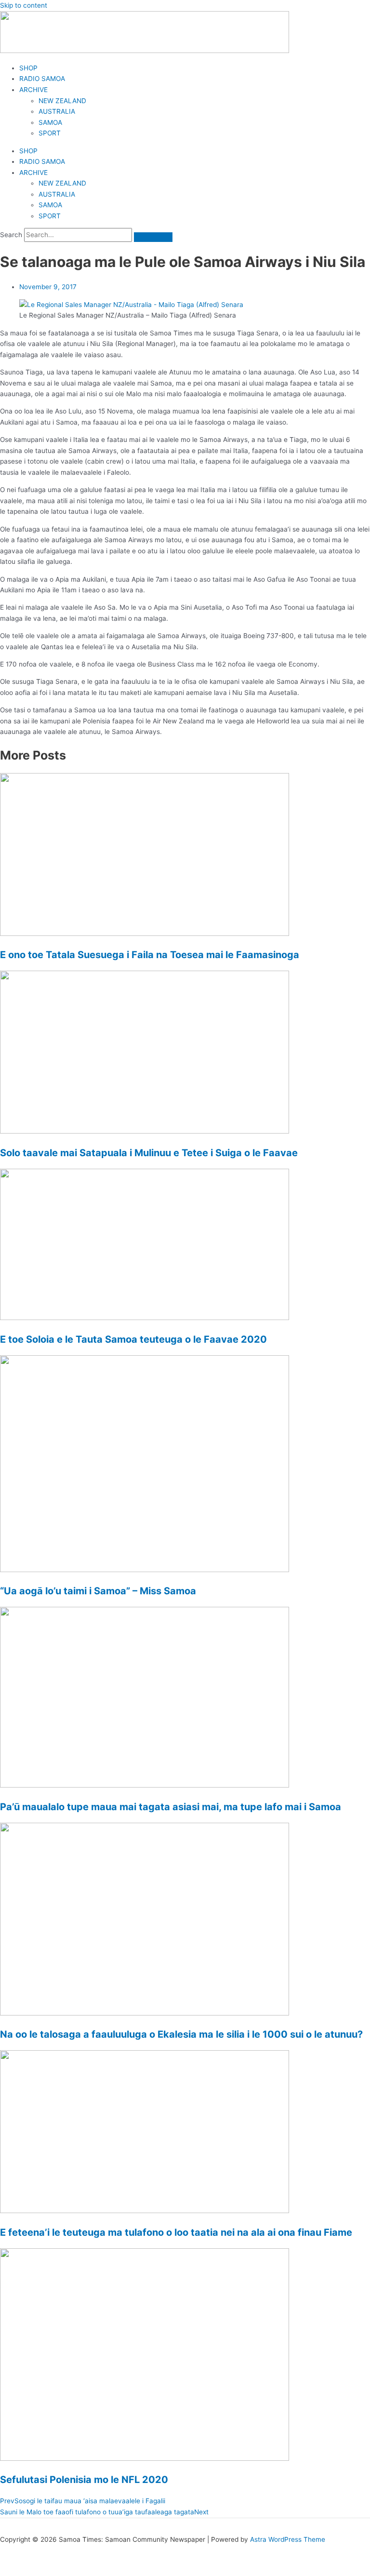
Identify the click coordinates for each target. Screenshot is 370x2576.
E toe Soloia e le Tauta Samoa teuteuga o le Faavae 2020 (133, 1339)
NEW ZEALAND (62, 101)
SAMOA (50, 122)
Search (11, 235)
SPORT (50, 133)
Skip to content (24, 5)
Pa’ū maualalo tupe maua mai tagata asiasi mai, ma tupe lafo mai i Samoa (171, 1807)
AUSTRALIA (57, 111)
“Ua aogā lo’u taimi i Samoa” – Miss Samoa (98, 1591)
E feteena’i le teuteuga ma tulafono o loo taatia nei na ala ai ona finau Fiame (176, 2232)
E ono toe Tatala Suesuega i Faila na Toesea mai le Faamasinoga (150, 955)
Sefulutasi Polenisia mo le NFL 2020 (84, 2480)
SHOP (28, 68)
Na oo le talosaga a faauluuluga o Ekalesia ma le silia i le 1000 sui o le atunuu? (181, 2034)
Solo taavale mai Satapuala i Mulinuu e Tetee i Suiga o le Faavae (149, 1153)
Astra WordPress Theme (288, 2539)
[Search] (153, 237)
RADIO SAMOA (42, 79)
